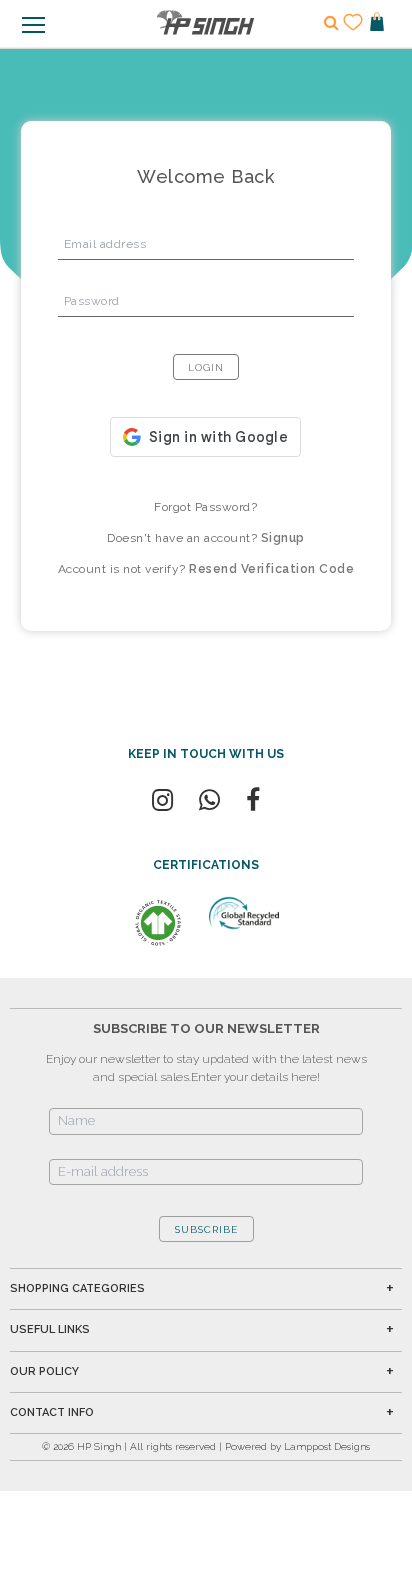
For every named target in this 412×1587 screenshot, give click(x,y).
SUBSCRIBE (206, 1229)
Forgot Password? (205, 507)
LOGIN (206, 367)
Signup (283, 538)
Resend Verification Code (271, 569)
